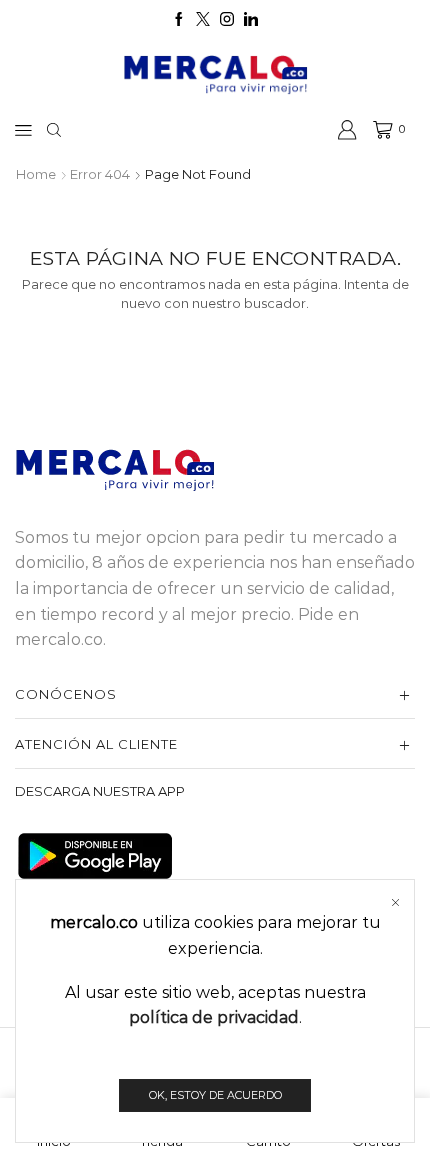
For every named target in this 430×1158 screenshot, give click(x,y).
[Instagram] (227, 20)
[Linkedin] (251, 20)
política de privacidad (214, 1017)
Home (36, 174)
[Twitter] (203, 20)
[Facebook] (179, 20)
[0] (376, 130)
